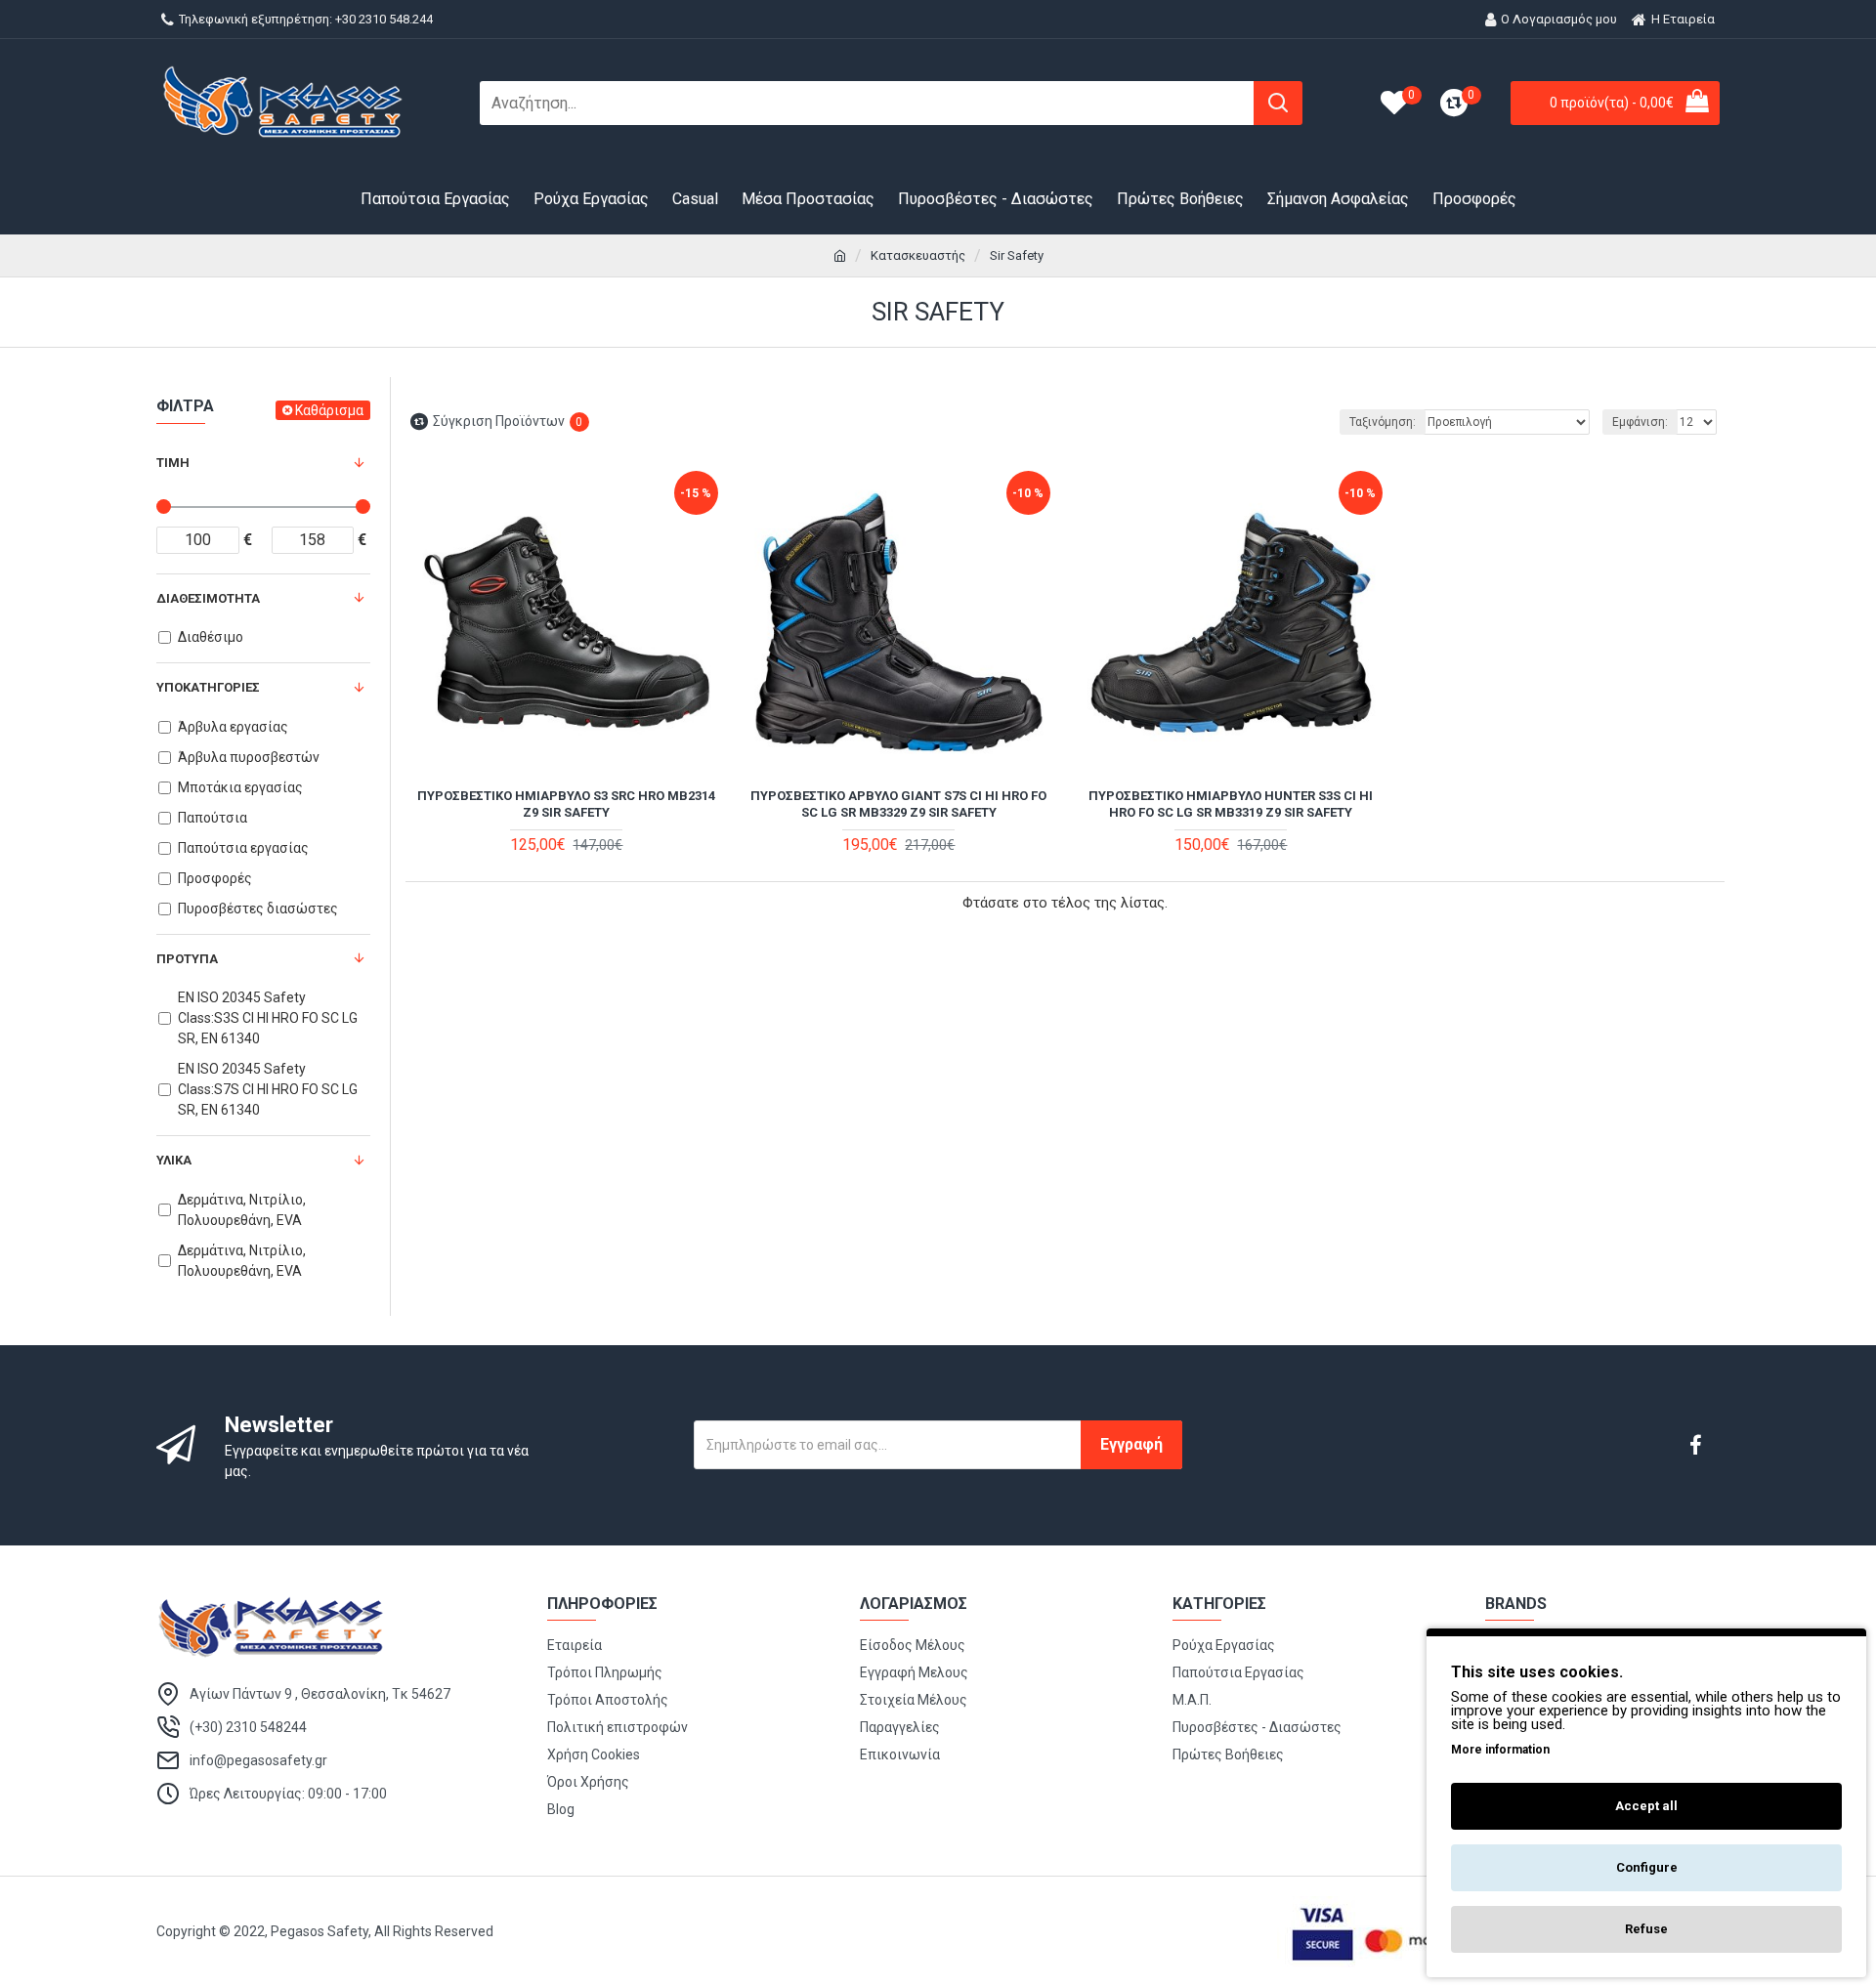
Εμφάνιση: (1640, 422)
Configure (1647, 1867)
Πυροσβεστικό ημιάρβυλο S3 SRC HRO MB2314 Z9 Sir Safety (566, 804)
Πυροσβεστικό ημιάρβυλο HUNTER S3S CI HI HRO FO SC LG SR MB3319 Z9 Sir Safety (1231, 804)
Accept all (1646, 1806)
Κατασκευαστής (918, 255)
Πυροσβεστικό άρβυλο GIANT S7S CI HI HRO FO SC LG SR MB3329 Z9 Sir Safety (898, 804)
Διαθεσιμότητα (208, 598)
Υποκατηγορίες (208, 687)
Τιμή (173, 463)
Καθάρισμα (329, 410)
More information (1500, 1750)
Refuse (1646, 1929)
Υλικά (174, 1160)
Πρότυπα (187, 959)
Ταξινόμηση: (1383, 422)
